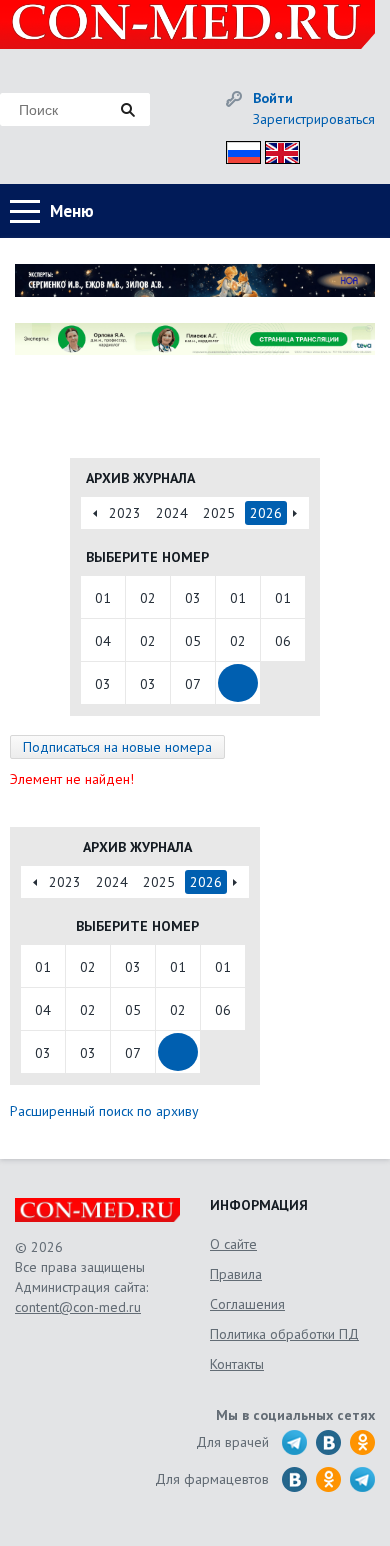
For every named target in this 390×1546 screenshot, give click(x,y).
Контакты (237, 1364)
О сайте (233, 1244)
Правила (236, 1274)
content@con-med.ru (78, 1307)
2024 (172, 513)
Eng (277, 149)
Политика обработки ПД (284, 1334)
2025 (219, 513)
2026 (266, 513)
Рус (237, 149)
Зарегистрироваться (314, 119)
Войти (273, 98)
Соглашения (247, 1304)
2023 (125, 513)
